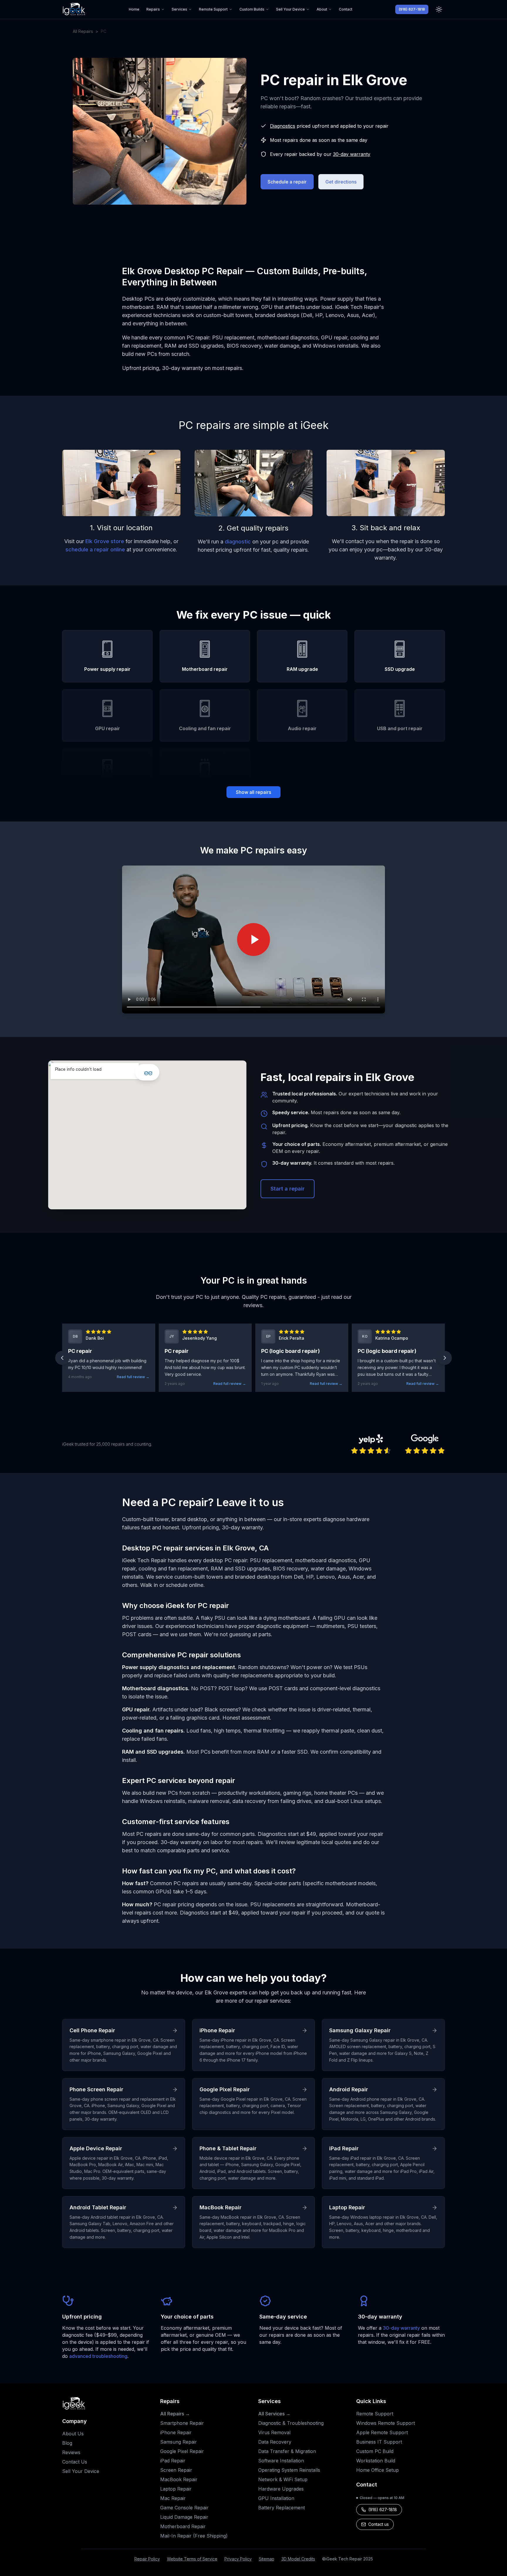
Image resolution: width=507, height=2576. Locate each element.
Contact (346, 9)
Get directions (341, 182)
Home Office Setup (377, 2470)
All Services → (274, 2414)
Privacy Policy (238, 2559)
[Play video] (253, 940)
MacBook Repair (179, 2479)
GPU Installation (276, 2498)
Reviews (71, 2452)
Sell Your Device (290, 9)
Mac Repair (173, 2498)
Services (179, 9)
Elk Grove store (105, 541)
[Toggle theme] (439, 9)
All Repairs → (175, 2414)
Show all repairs (253, 792)
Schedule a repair (287, 182)
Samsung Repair (179, 2442)
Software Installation (281, 2461)
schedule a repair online (95, 549)
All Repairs (83, 31)
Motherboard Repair (183, 2526)
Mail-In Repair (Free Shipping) (194, 2536)
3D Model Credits (298, 2559)
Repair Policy (147, 2559)
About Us (73, 2434)
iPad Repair (173, 2461)
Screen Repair (176, 2470)
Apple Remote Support (382, 2432)
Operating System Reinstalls (289, 2470)
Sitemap (267, 2559)
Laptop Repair (176, 2489)
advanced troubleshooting (98, 2356)
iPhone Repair (176, 2432)
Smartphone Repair (182, 2423)
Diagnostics (283, 126)
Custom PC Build (375, 2451)
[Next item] (445, 1358)
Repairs (153, 9)
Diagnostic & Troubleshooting (291, 2423)
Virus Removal (274, 2432)
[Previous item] (62, 1358)
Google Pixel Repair (182, 2451)
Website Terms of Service (192, 2559)
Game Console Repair (184, 2508)
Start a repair (288, 1189)
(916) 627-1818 (412, 9)
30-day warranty (352, 154)
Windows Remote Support (386, 2423)
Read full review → (133, 1377)
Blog (67, 2443)
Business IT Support (379, 2442)
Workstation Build (376, 2461)
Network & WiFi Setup (283, 2479)
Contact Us (75, 2462)
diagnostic (238, 542)
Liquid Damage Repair (184, 2517)
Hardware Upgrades (281, 2489)
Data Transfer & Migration (287, 2451)
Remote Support (213, 9)
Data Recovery (275, 2442)
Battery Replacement (282, 2508)
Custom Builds (252, 9)
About (322, 9)
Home (134, 9)
